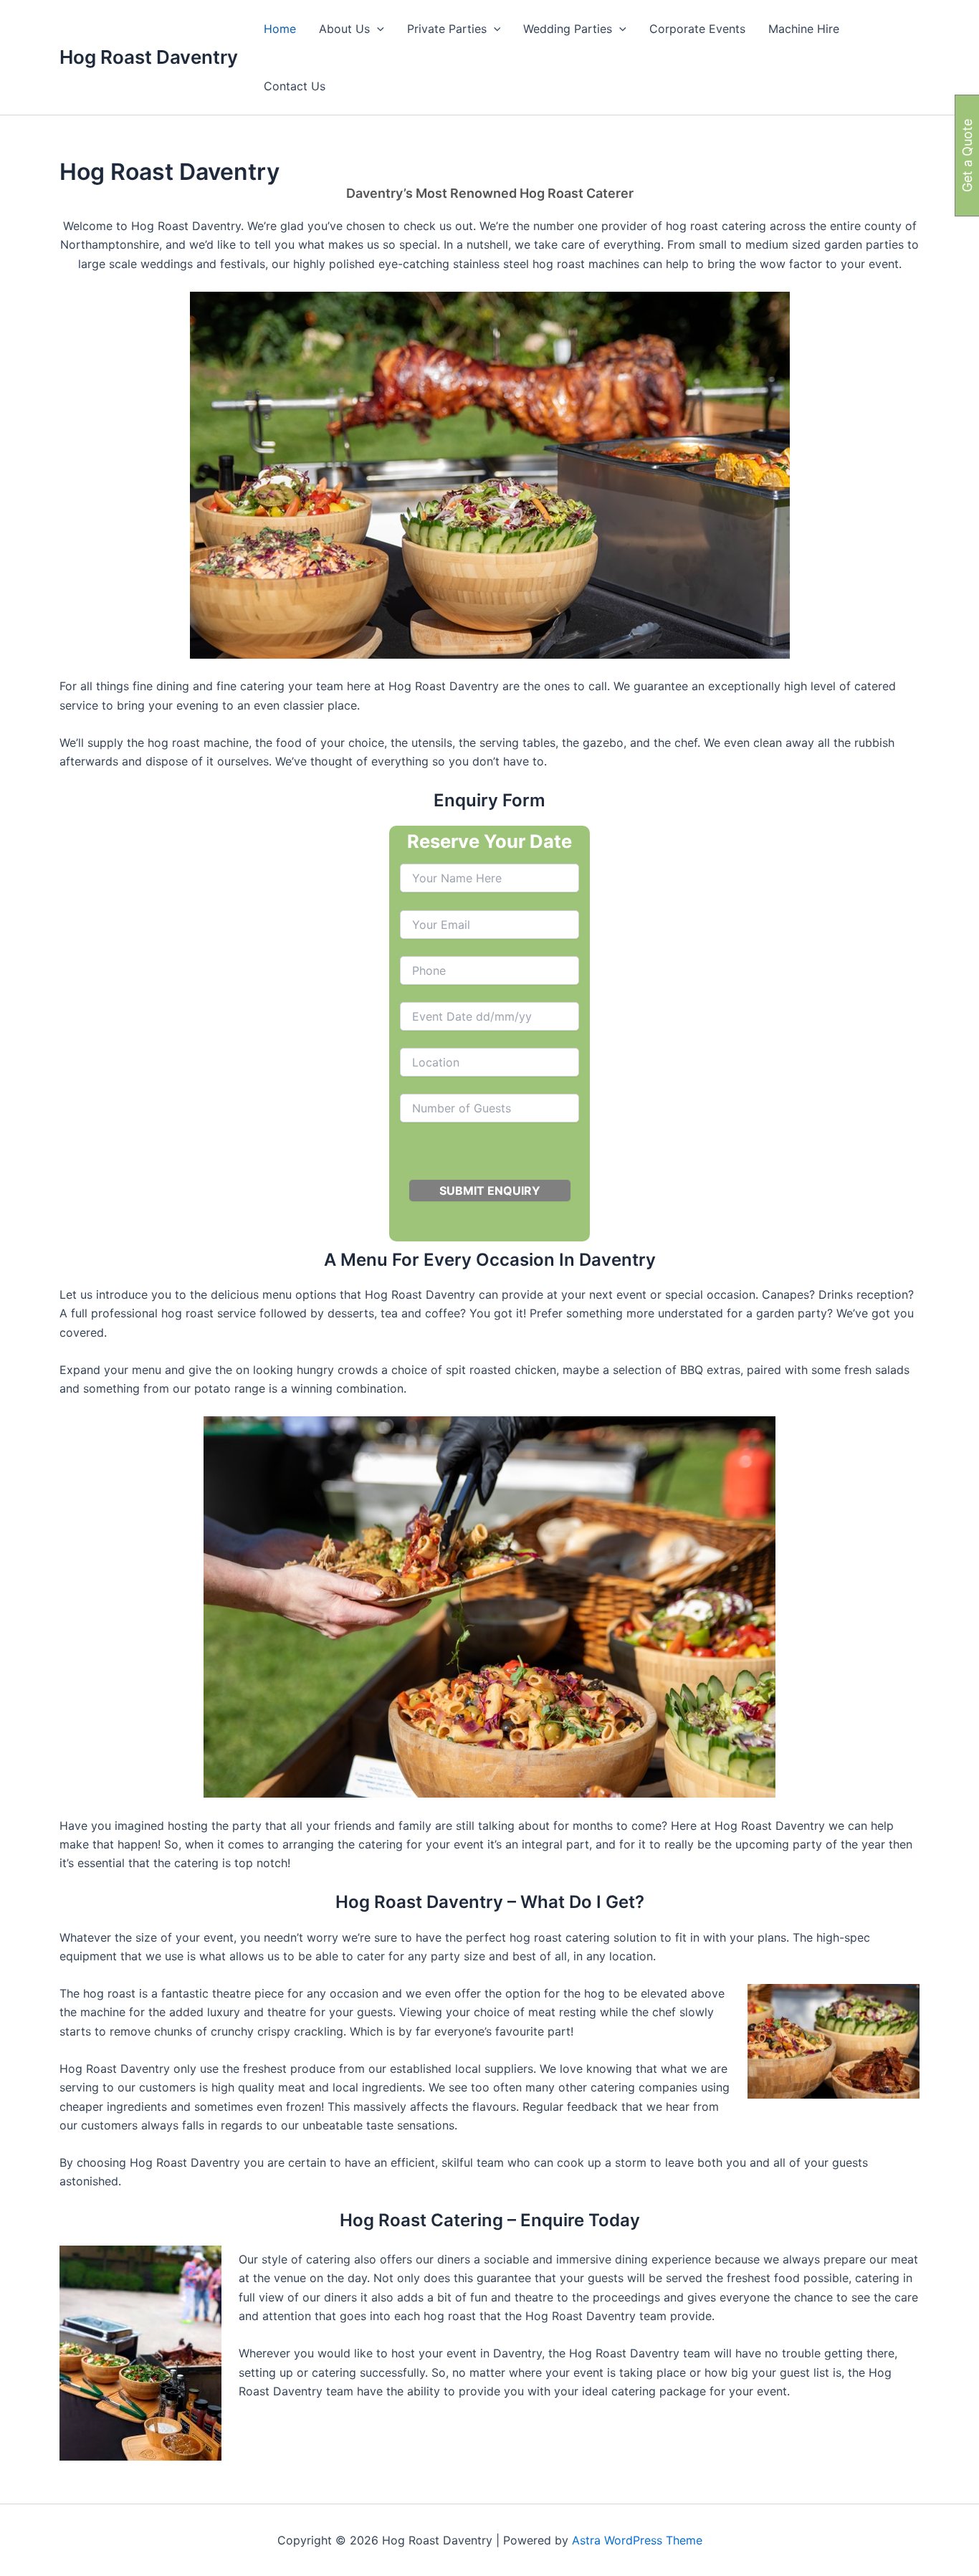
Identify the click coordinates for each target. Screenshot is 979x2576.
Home (280, 29)
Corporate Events (697, 29)
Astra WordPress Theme (637, 2540)
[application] (377, 29)
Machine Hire (804, 29)
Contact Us (295, 86)
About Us (344, 29)
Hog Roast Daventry (149, 57)
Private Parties (447, 29)
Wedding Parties (568, 29)
